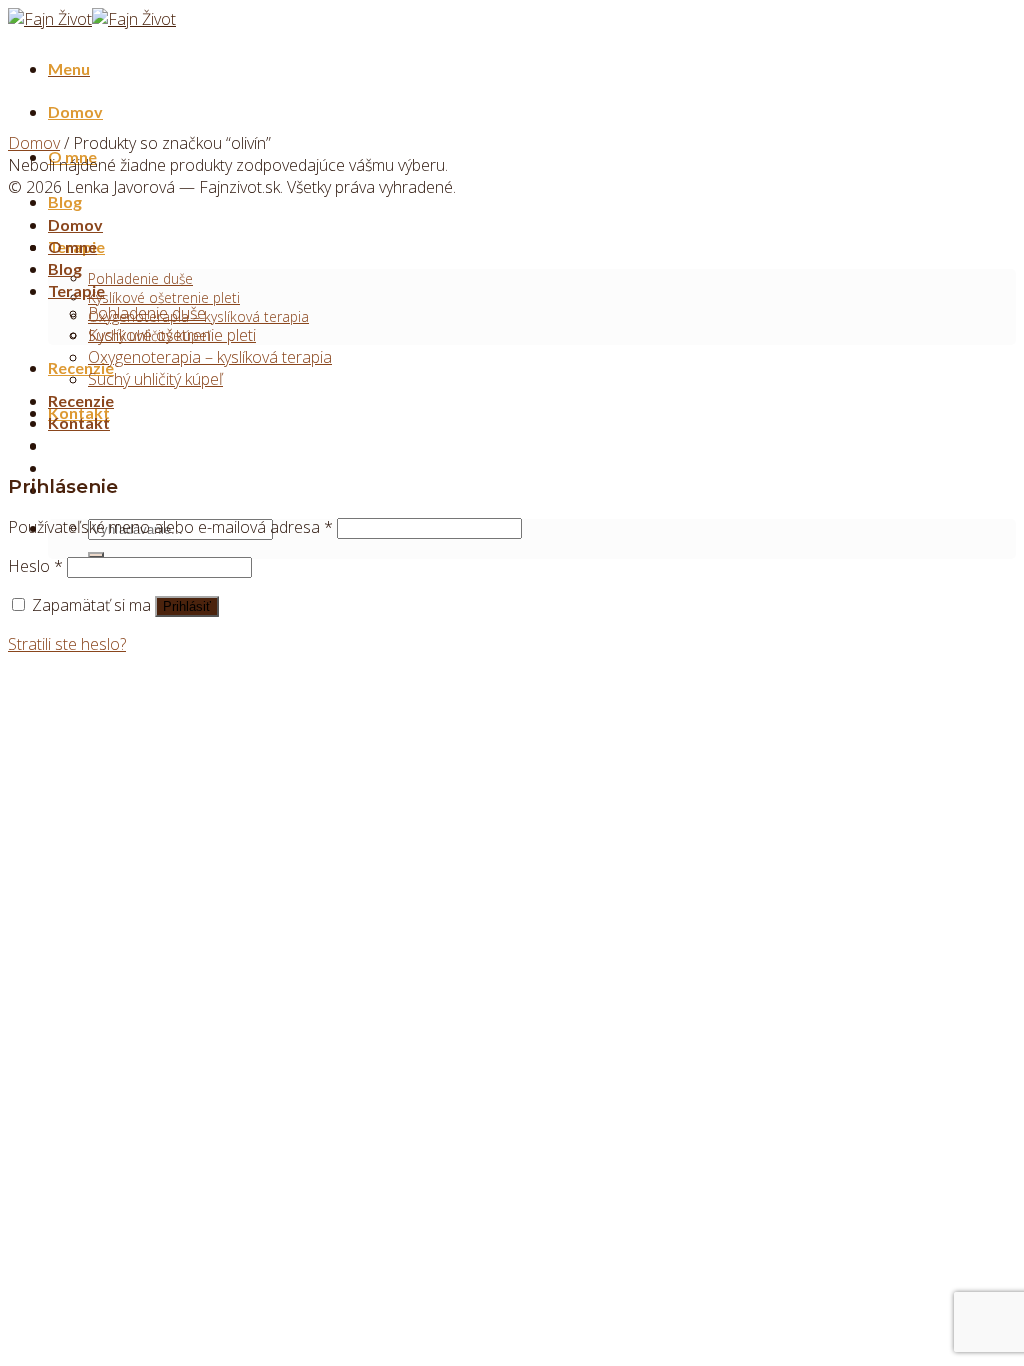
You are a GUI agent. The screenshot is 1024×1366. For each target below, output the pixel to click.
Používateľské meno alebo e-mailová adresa (170, 527)
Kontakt (79, 422)
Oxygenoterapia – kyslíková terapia (210, 357)
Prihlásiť (187, 606)
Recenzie (81, 367)
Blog (65, 201)
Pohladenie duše (140, 278)
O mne (72, 246)
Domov (75, 111)
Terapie (76, 290)
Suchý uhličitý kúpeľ (155, 379)
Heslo (35, 566)
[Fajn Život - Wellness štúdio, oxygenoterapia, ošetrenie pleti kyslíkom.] (92, 19)
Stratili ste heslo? (67, 644)
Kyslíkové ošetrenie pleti (164, 297)
